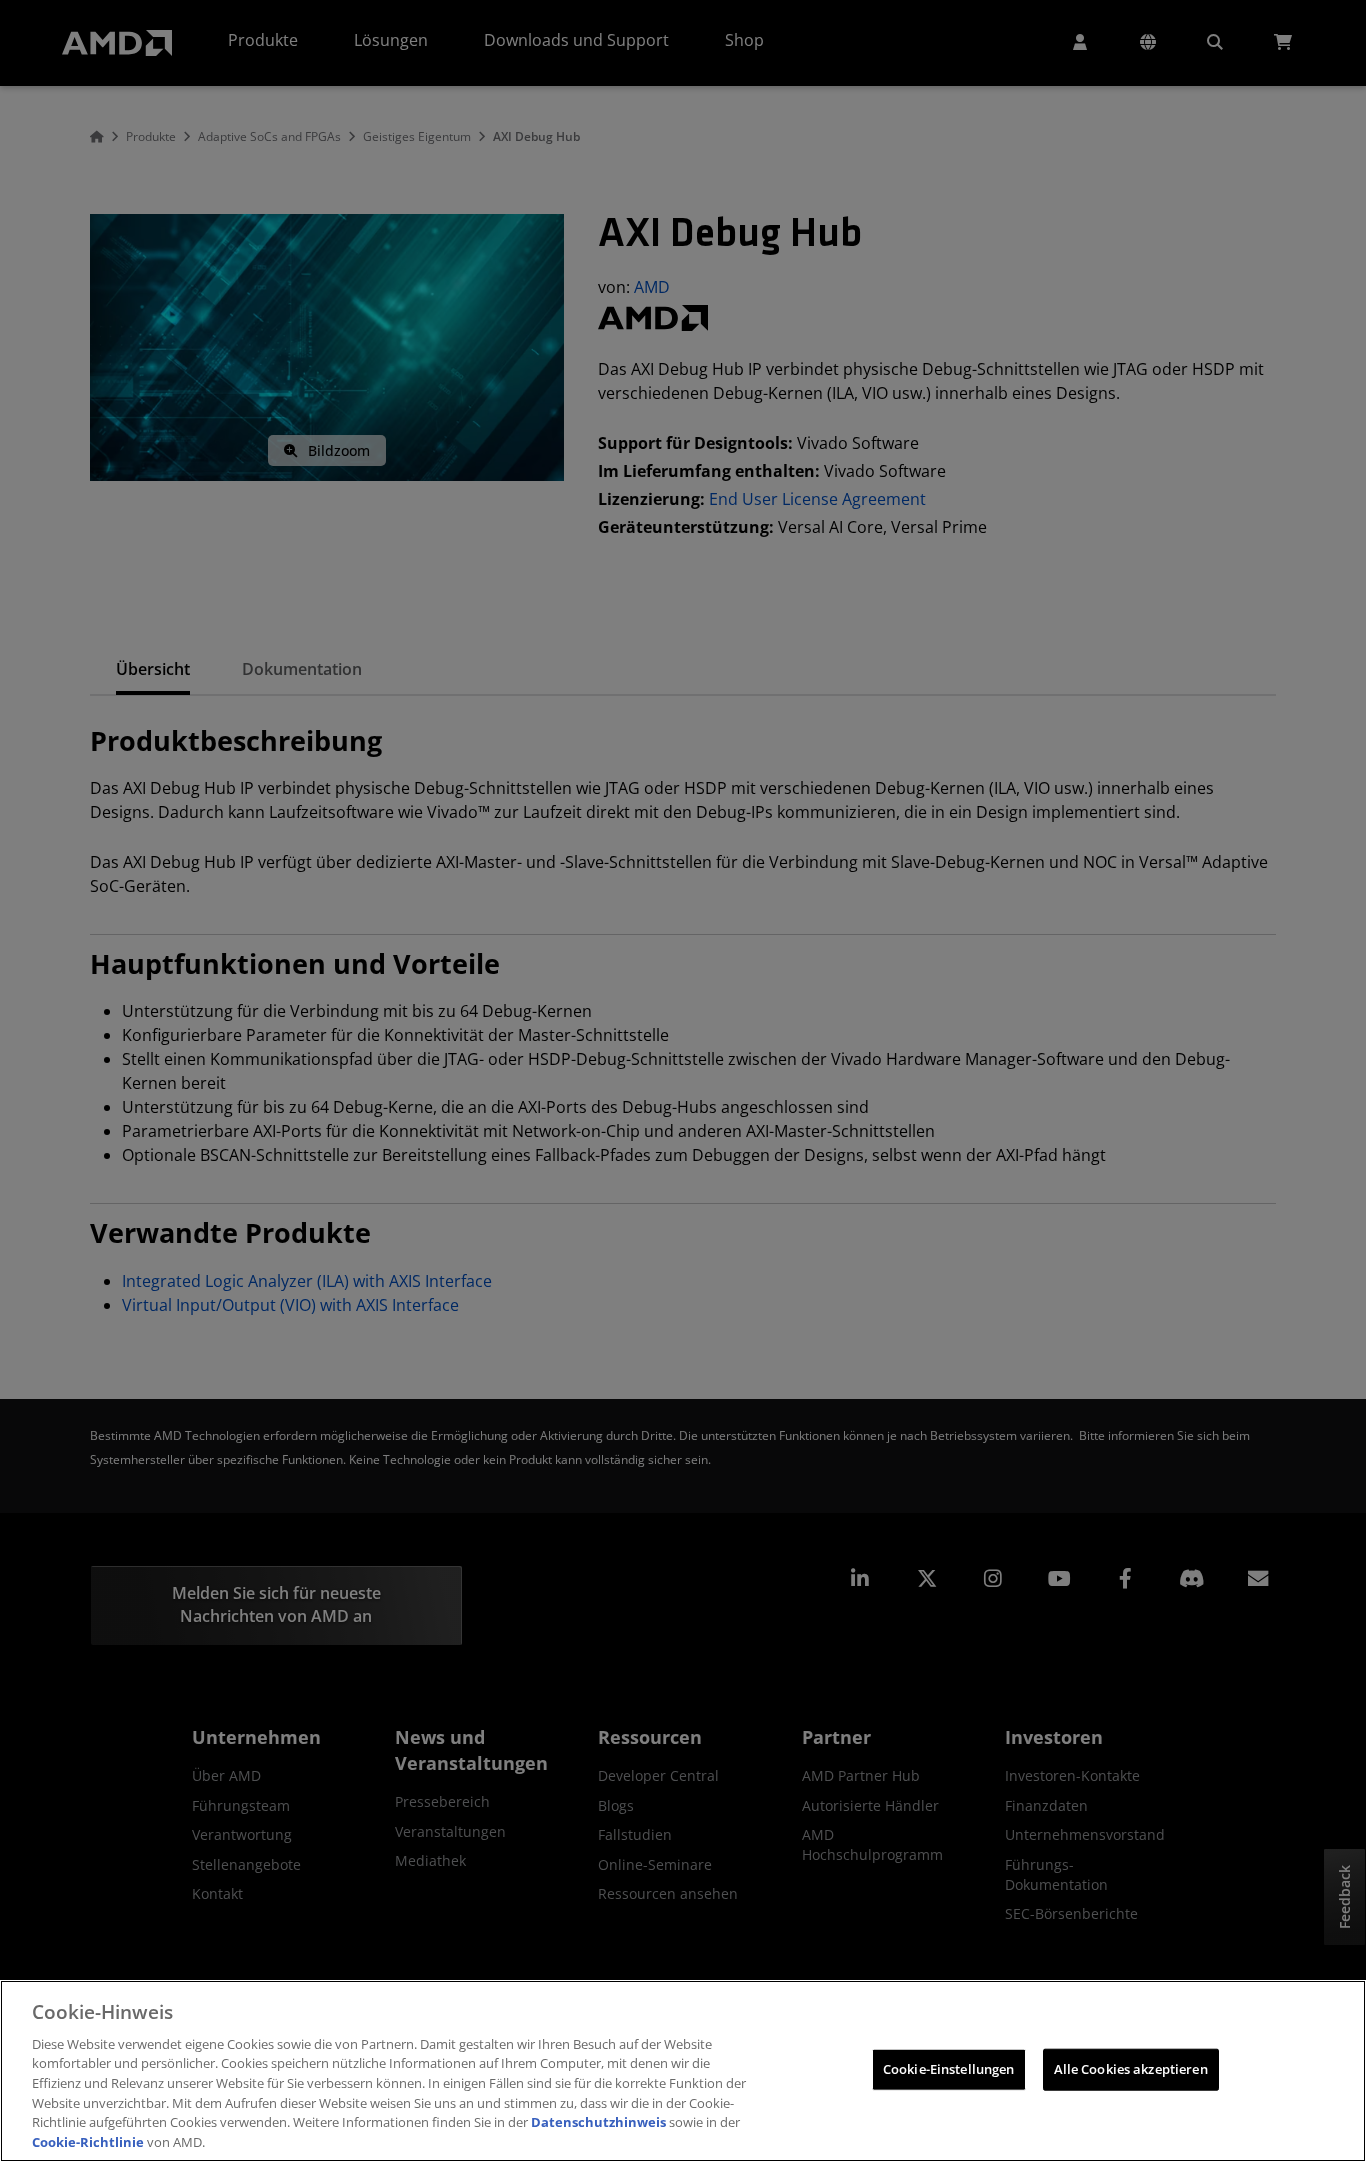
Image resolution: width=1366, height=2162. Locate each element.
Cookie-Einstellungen (949, 2069)
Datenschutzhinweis (598, 2122)
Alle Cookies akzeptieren (1131, 2069)
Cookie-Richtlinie (88, 2141)
